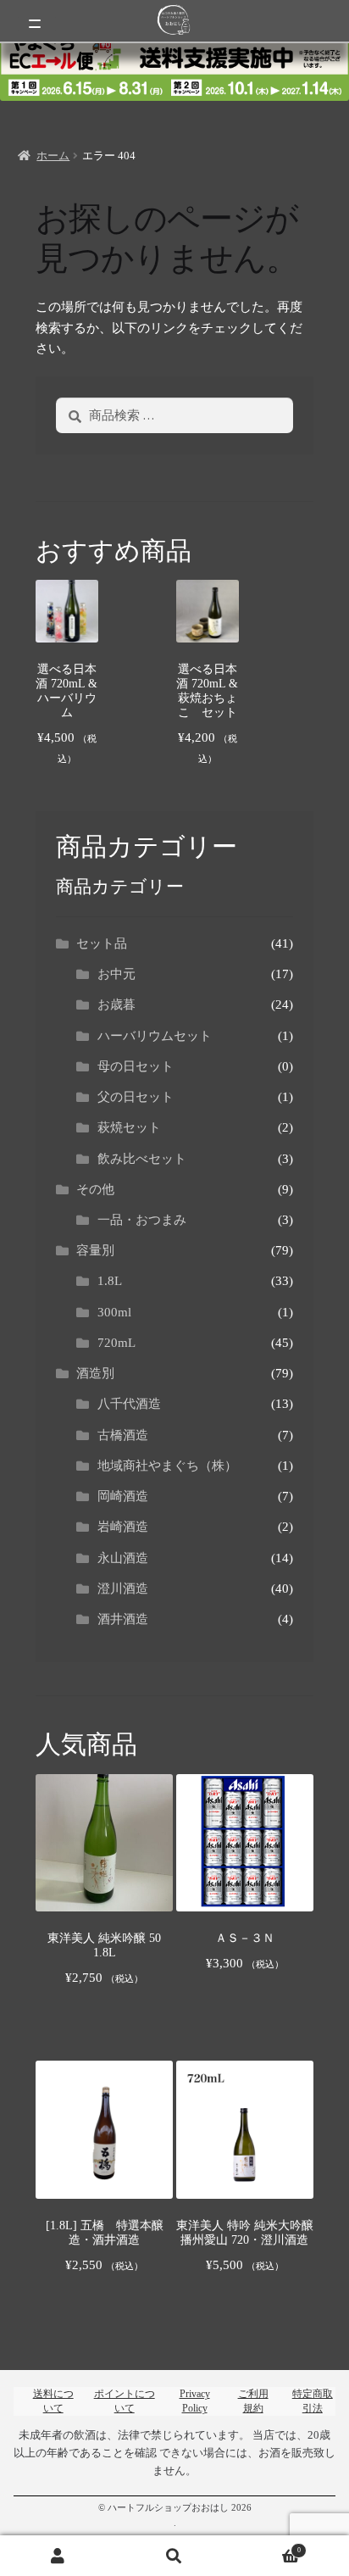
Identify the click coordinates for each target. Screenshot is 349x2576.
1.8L (110, 1281)
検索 (174, 2556)
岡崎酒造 (123, 1496)
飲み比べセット (142, 1159)
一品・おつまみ (142, 1220)
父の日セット (136, 1097)
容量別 (95, 1250)
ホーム (53, 156)
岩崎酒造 (123, 1527)
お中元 (116, 974)
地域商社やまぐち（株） (167, 1466)
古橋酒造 (123, 1435)
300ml (114, 1312)
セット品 (102, 943)
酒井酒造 (123, 1619)
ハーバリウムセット (155, 1036)
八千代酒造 (129, 1404)
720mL (116, 1343)
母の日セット (136, 1066)
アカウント (58, 2556)
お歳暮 (116, 1004)
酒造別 (95, 1373)
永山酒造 (129, 1558)
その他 (95, 1189)
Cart (267, 2545)
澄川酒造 (123, 1588)
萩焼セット (129, 1127)
